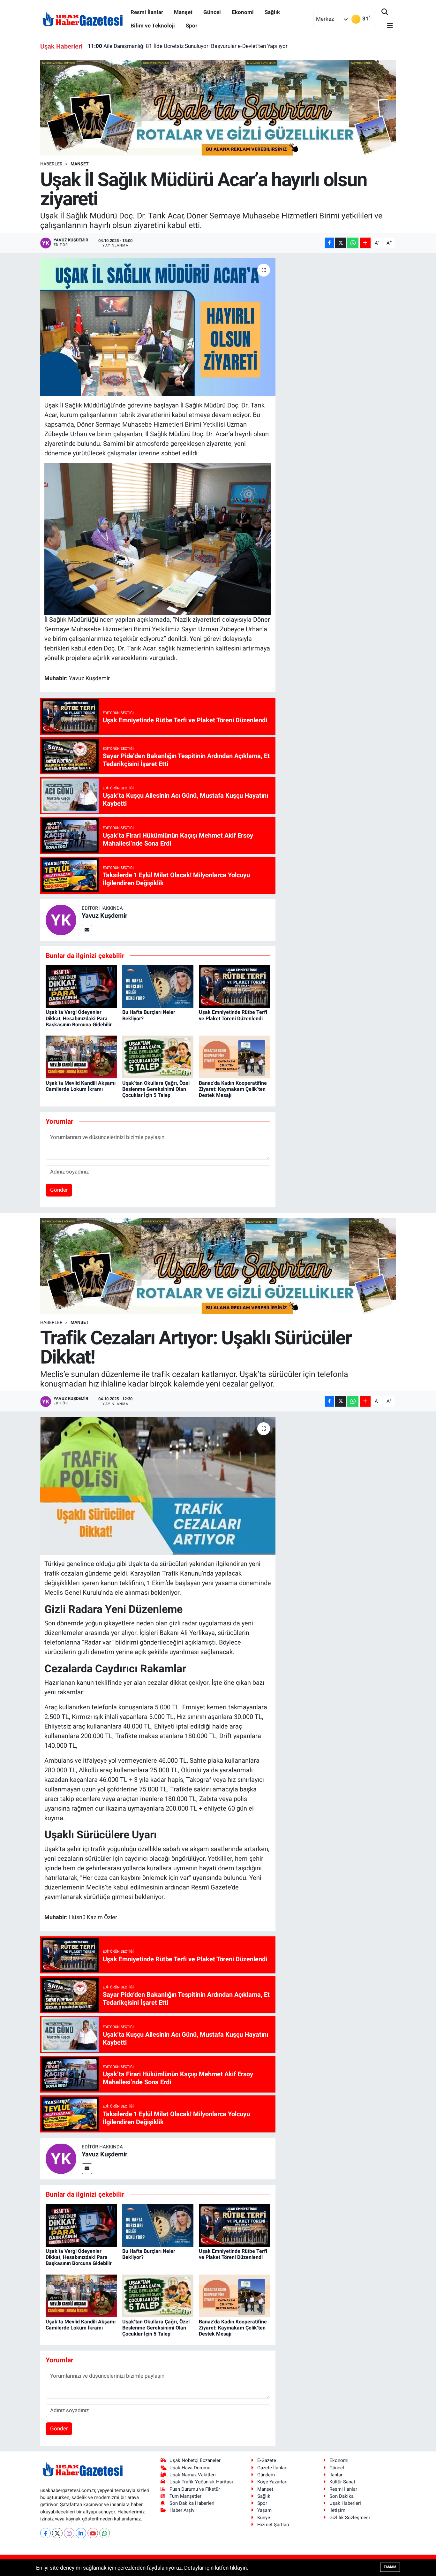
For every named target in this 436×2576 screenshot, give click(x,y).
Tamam (390, 2567)
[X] (57, 2533)
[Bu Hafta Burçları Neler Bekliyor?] (158, 986)
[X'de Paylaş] (341, 243)
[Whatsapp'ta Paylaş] (353, 243)
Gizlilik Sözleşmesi (350, 2518)
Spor (192, 26)
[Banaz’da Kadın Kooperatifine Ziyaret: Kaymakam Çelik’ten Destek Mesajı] (234, 1057)
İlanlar (336, 2475)
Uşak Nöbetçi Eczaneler (195, 2460)
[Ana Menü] (387, 26)
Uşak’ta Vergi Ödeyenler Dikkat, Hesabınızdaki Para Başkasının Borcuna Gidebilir (79, 1018)
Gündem (266, 2475)
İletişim (337, 2510)
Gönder (59, 1190)
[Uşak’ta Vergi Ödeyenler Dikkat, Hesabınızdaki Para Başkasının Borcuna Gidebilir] (81, 986)
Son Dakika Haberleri (192, 2503)
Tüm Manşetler (185, 2496)
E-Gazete (267, 2460)
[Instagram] (69, 2533)
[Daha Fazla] (365, 243)
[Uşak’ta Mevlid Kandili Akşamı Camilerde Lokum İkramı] (81, 1057)
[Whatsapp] (105, 2533)
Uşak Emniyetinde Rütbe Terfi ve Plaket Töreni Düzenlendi (233, 1015)
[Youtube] (93, 2533)
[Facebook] (45, 2533)
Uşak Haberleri (345, 2503)
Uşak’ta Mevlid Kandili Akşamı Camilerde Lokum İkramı (81, 1086)
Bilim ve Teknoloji (153, 26)
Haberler (51, 164)
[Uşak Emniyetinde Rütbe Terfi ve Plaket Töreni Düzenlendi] (234, 986)
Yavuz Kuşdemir (105, 916)
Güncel (212, 12)
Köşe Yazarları (272, 2482)
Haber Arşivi (183, 2510)
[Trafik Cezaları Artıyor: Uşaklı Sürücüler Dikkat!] (158, 1486)
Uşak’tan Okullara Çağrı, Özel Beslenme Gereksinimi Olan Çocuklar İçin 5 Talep (156, 1089)
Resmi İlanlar (147, 12)
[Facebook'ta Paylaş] (329, 243)
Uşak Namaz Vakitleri (193, 2475)
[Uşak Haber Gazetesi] (83, 19)
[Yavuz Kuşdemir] (61, 919)
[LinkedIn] (81, 2533)
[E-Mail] (87, 930)
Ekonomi (243, 12)
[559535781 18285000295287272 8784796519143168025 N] (158, 538)
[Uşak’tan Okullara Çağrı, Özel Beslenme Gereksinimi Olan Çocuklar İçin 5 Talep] (158, 1057)
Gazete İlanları (272, 2468)
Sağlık (272, 12)
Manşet (183, 12)
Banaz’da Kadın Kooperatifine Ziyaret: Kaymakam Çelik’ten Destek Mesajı (183, 46)
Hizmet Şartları (273, 2525)
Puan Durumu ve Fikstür (195, 2489)
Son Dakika (342, 2496)
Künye (264, 2518)
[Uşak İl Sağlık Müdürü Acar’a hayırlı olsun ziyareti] (158, 327)
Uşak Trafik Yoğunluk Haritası (201, 2482)
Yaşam (264, 2510)
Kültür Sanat (342, 2482)
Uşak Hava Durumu (190, 2468)
